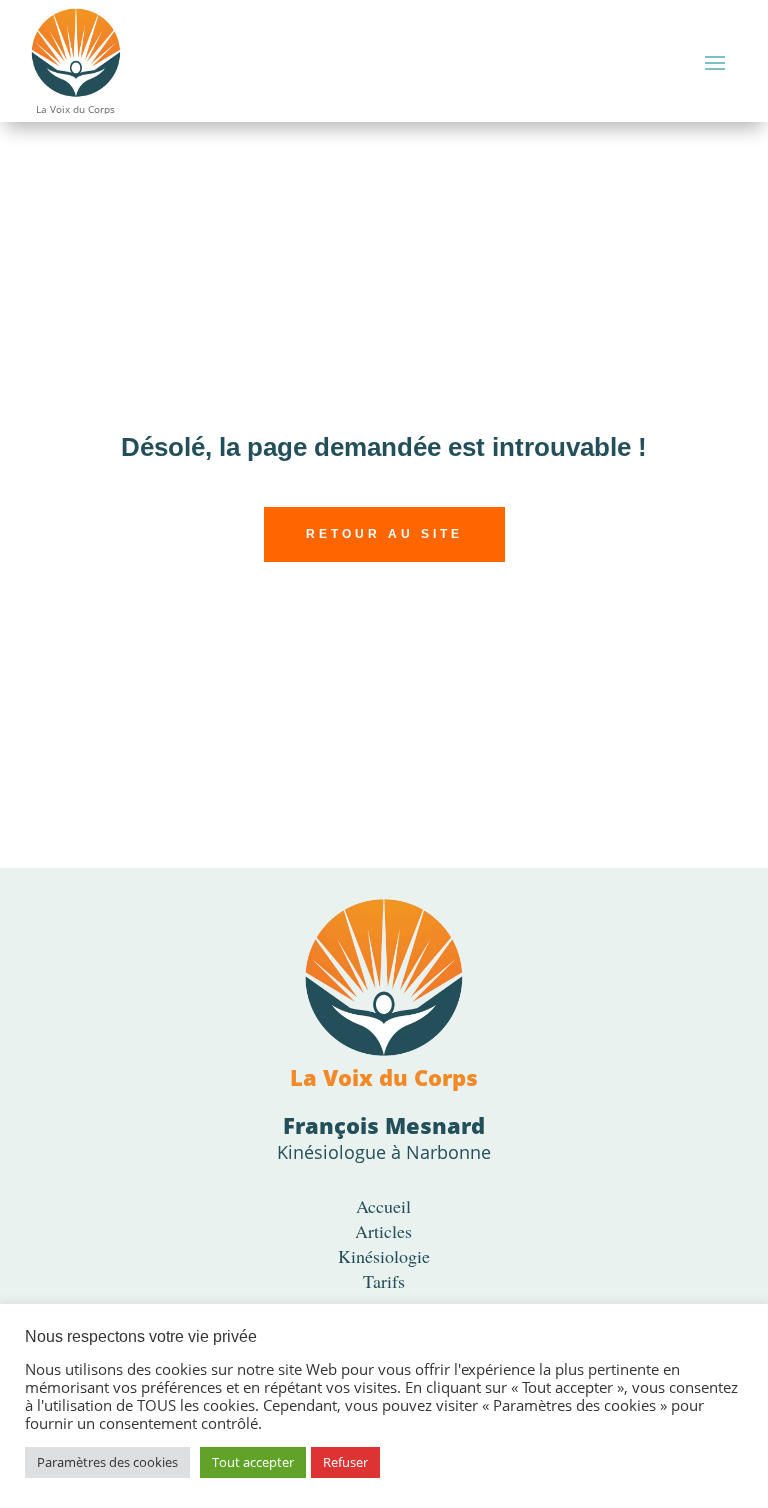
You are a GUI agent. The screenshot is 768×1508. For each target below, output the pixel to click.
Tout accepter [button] (253, 1462)
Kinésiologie (384, 1256)
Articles (383, 1231)
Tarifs (384, 1281)
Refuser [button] (345, 1462)
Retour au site (384, 534)
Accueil (383, 1206)
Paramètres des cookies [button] (107, 1462)
